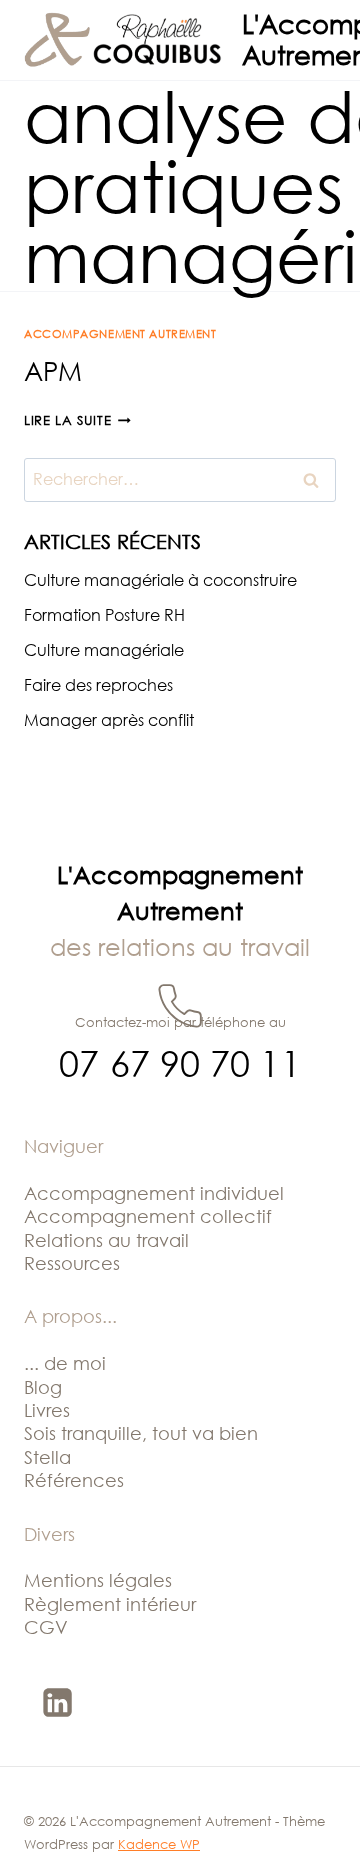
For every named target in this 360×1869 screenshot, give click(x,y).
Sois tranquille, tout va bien (141, 1433)
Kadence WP (159, 1844)
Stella (47, 1457)
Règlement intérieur (110, 1604)
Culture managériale (104, 650)
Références (74, 1480)
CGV (46, 1627)
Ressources (72, 1263)
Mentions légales (98, 1580)
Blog (43, 1387)
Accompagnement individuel (154, 1193)
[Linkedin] (57, 1702)
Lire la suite (77, 420)
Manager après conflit (109, 720)
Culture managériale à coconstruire (160, 580)
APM (53, 371)
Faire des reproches (98, 685)
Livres (47, 1410)
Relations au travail (106, 1240)
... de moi (65, 1363)
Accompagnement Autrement (120, 333)
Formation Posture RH (104, 615)
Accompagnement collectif (148, 1216)
